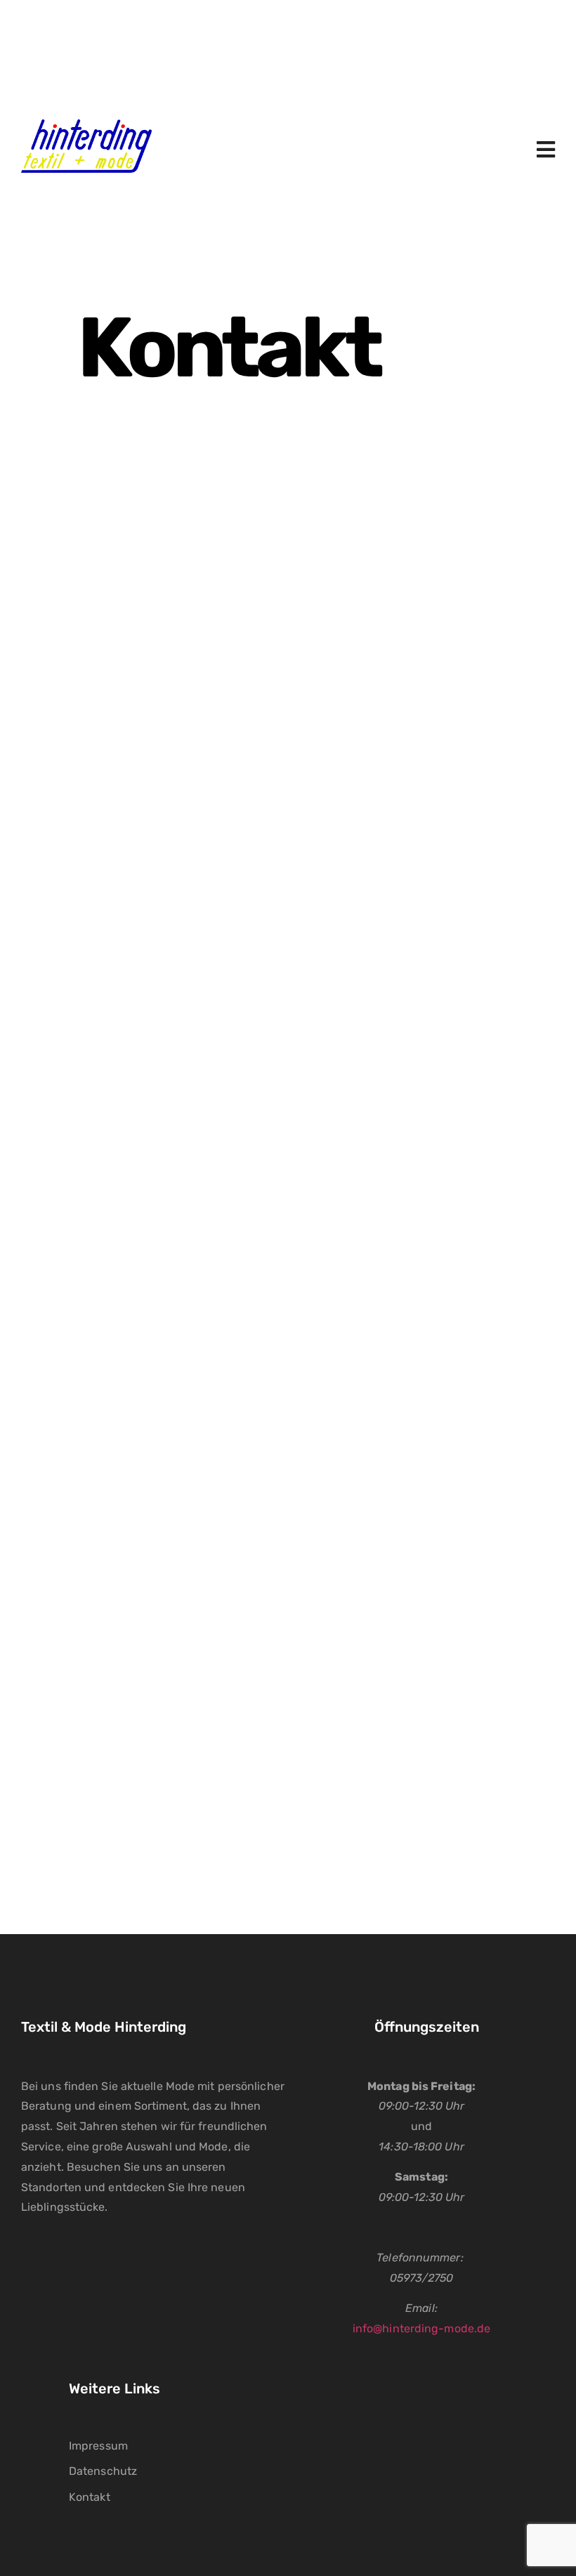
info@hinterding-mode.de (421, 2328)
